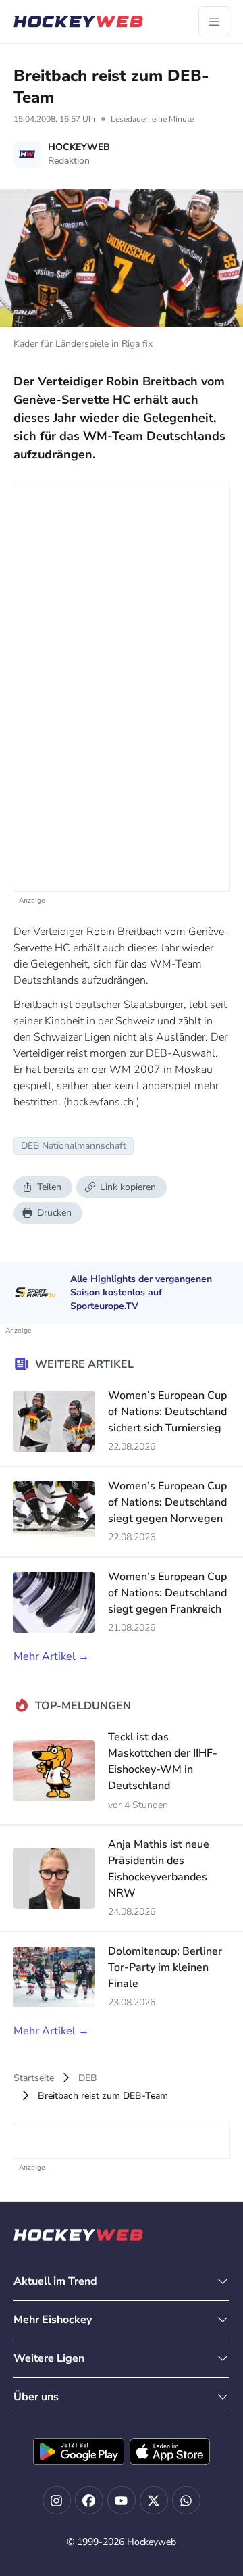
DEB (88, 2078)
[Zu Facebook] (89, 2500)
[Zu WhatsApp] (186, 2500)
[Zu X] (154, 2500)
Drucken (54, 1213)
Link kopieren (128, 1187)
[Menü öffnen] (214, 22)
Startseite (34, 2078)
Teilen (49, 1187)
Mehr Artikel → (51, 1656)
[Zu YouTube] (122, 2500)
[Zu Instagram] (57, 2500)
